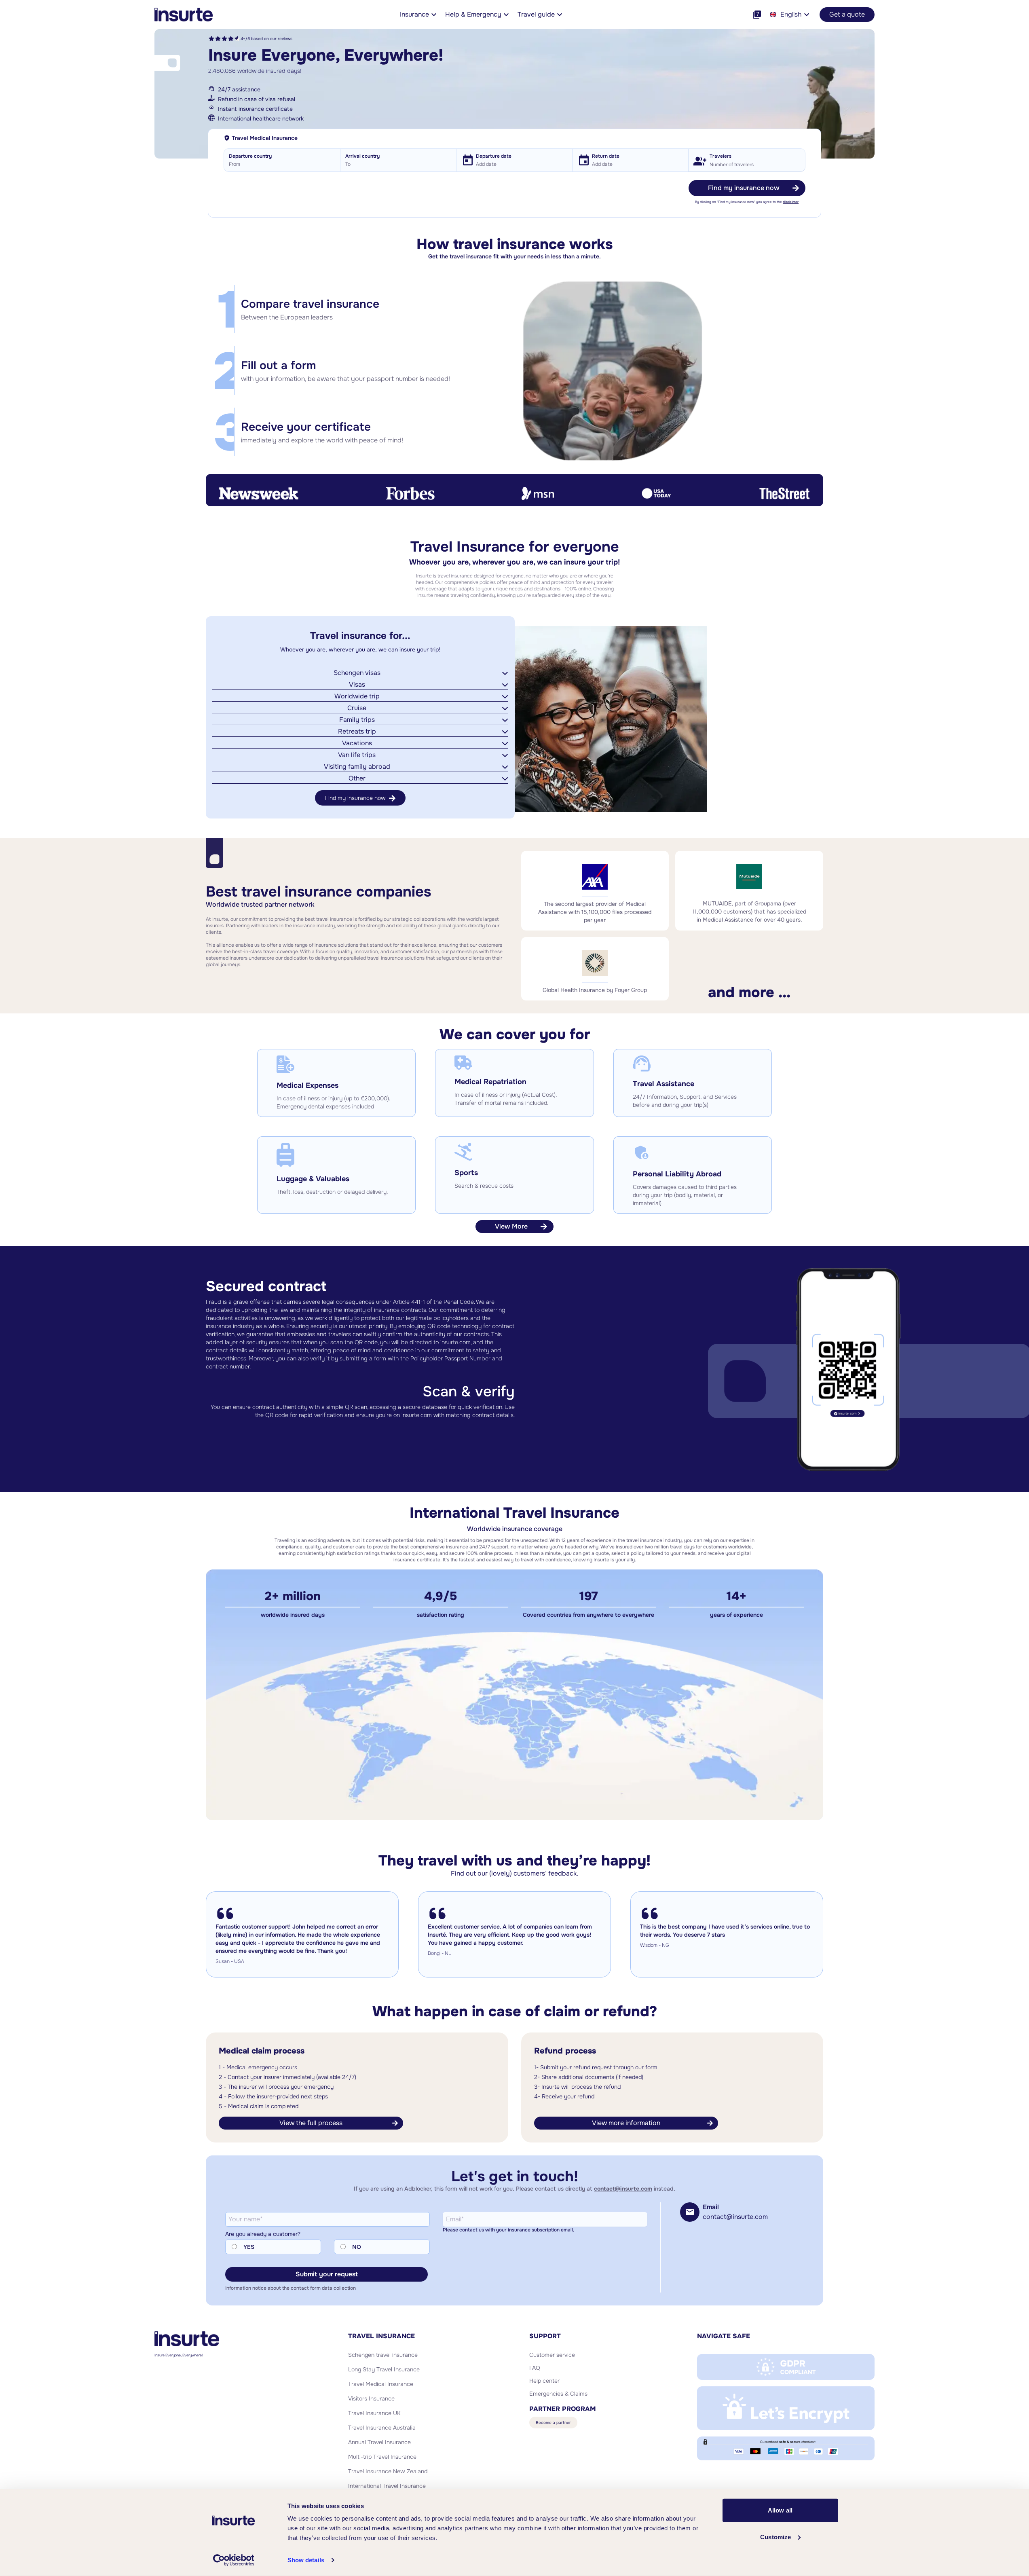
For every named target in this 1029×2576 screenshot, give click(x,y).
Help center (544, 2381)
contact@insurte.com (623, 2189)
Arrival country (362, 156)
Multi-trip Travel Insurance (382, 2457)
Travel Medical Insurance (381, 2384)
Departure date (494, 156)
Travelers (721, 156)
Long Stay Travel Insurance (384, 2369)
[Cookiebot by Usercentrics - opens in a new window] (233, 2560)
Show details (306, 2560)
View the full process (311, 2123)
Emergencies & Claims (558, 2394)
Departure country (250, 156)
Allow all (780, 2510)
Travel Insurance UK (374, 2413)
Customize (775, 2537)
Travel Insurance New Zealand (388, 2471)
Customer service (552, 2355)
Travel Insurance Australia (382, 2428)
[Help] (757, 15)
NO (357, 2247)
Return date (606, 156)
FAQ (535, 2368)
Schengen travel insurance (383, 2355)
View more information (626, 2123)
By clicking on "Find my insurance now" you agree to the (747, 202)
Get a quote (847, 14)
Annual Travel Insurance (379, 2442)
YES (249, 2247)
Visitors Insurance (371, 2398)
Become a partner (553, 2423)
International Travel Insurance (387, 2486)
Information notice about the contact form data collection (291, 2288)
